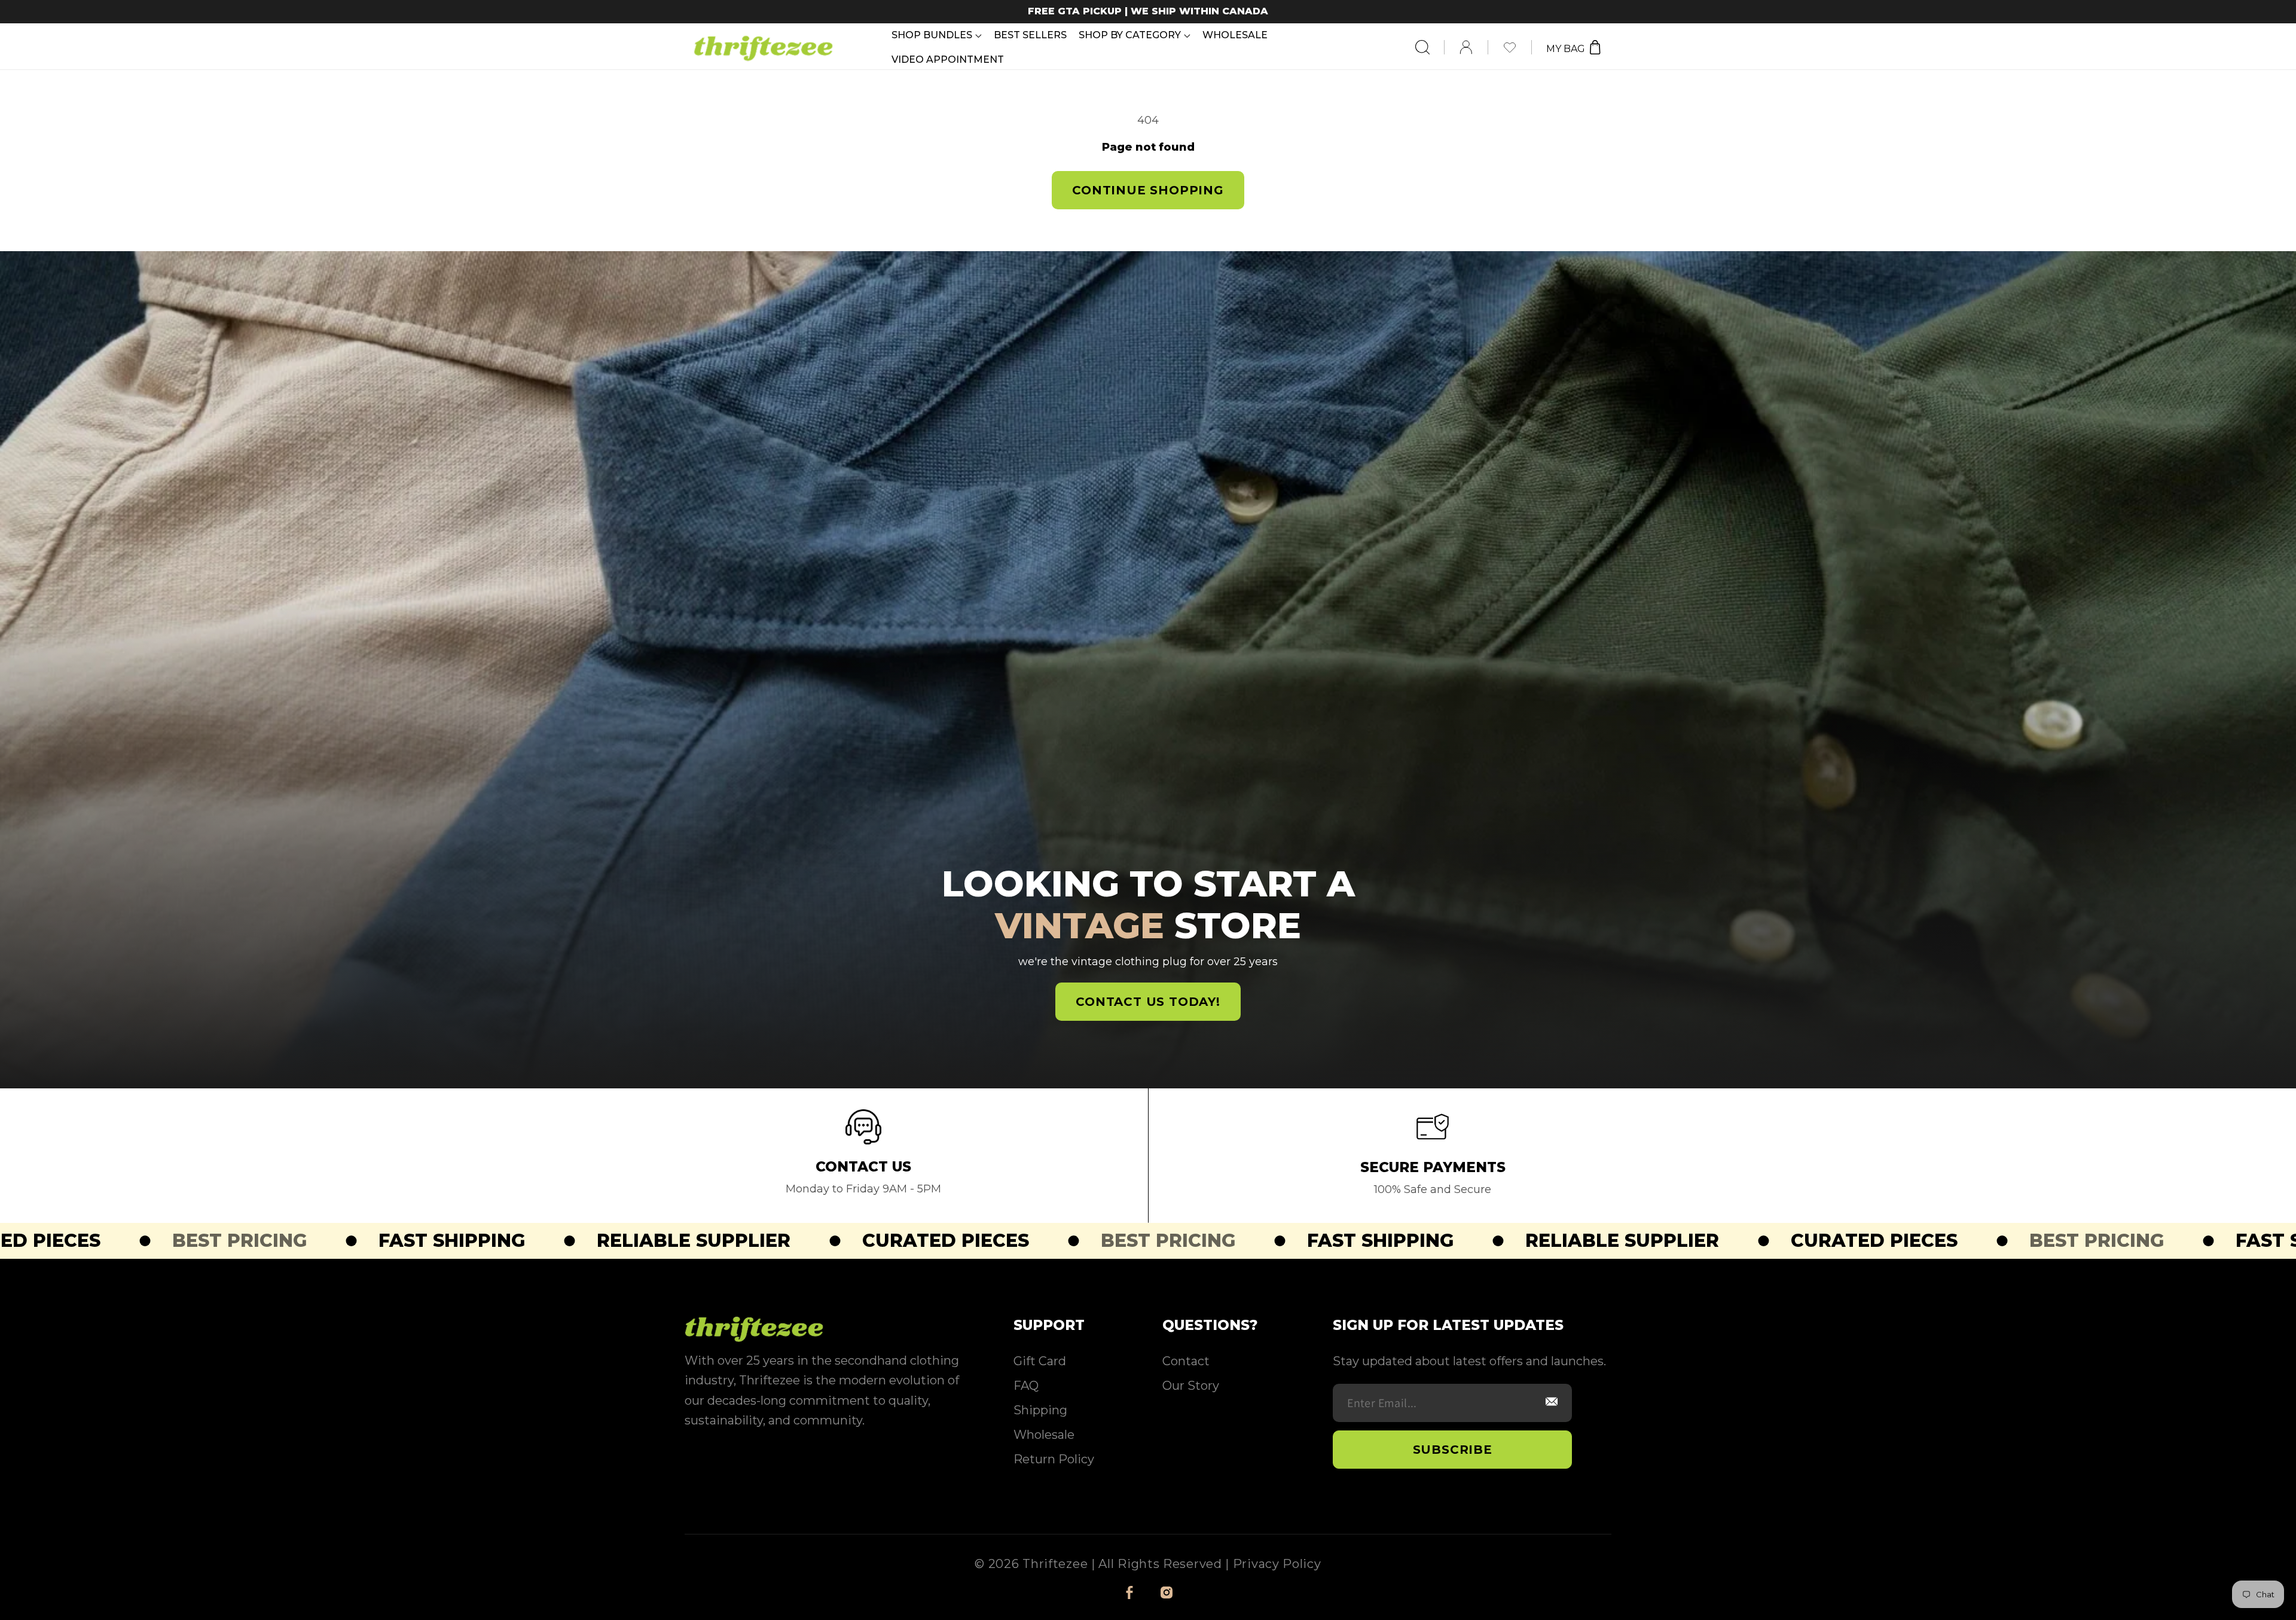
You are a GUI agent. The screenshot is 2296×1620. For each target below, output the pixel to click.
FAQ (1026, 1386)
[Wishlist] (1517, 47)
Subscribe (1453, 1450)
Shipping (1040, 1410)
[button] (937, 35)
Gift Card (1040, 1361)
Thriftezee (1055, 1564)
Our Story (1191, 1386)
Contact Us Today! (1148, 1002)
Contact (1186, 1361)
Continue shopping (1148, 190)
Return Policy (1054, 1459)
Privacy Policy (1277, 1564)
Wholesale (1044, 1435)
